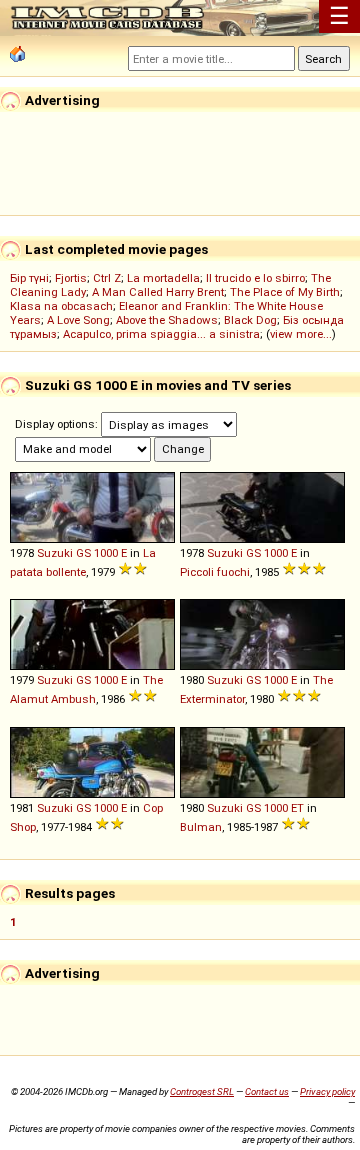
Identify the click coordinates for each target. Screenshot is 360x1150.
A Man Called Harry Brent (158, 292)
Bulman (201, 827)
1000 (106, 553)
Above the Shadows (167, 320)
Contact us (267, 1091)
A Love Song (78, 320)
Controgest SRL (202, 1091)
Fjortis (71, 278)
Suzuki (55, 553)
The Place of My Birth (285, 292)
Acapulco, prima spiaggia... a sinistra (161, 334)
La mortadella (163, 278)
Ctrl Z (107, 278)
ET (297, 808)
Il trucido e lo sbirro (255, 278)
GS (83, 553)
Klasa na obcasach (61, 306)
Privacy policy (327, 1091)
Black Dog (250, 320)
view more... (301, 334)
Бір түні (29, 278)
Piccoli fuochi (215, 572)
